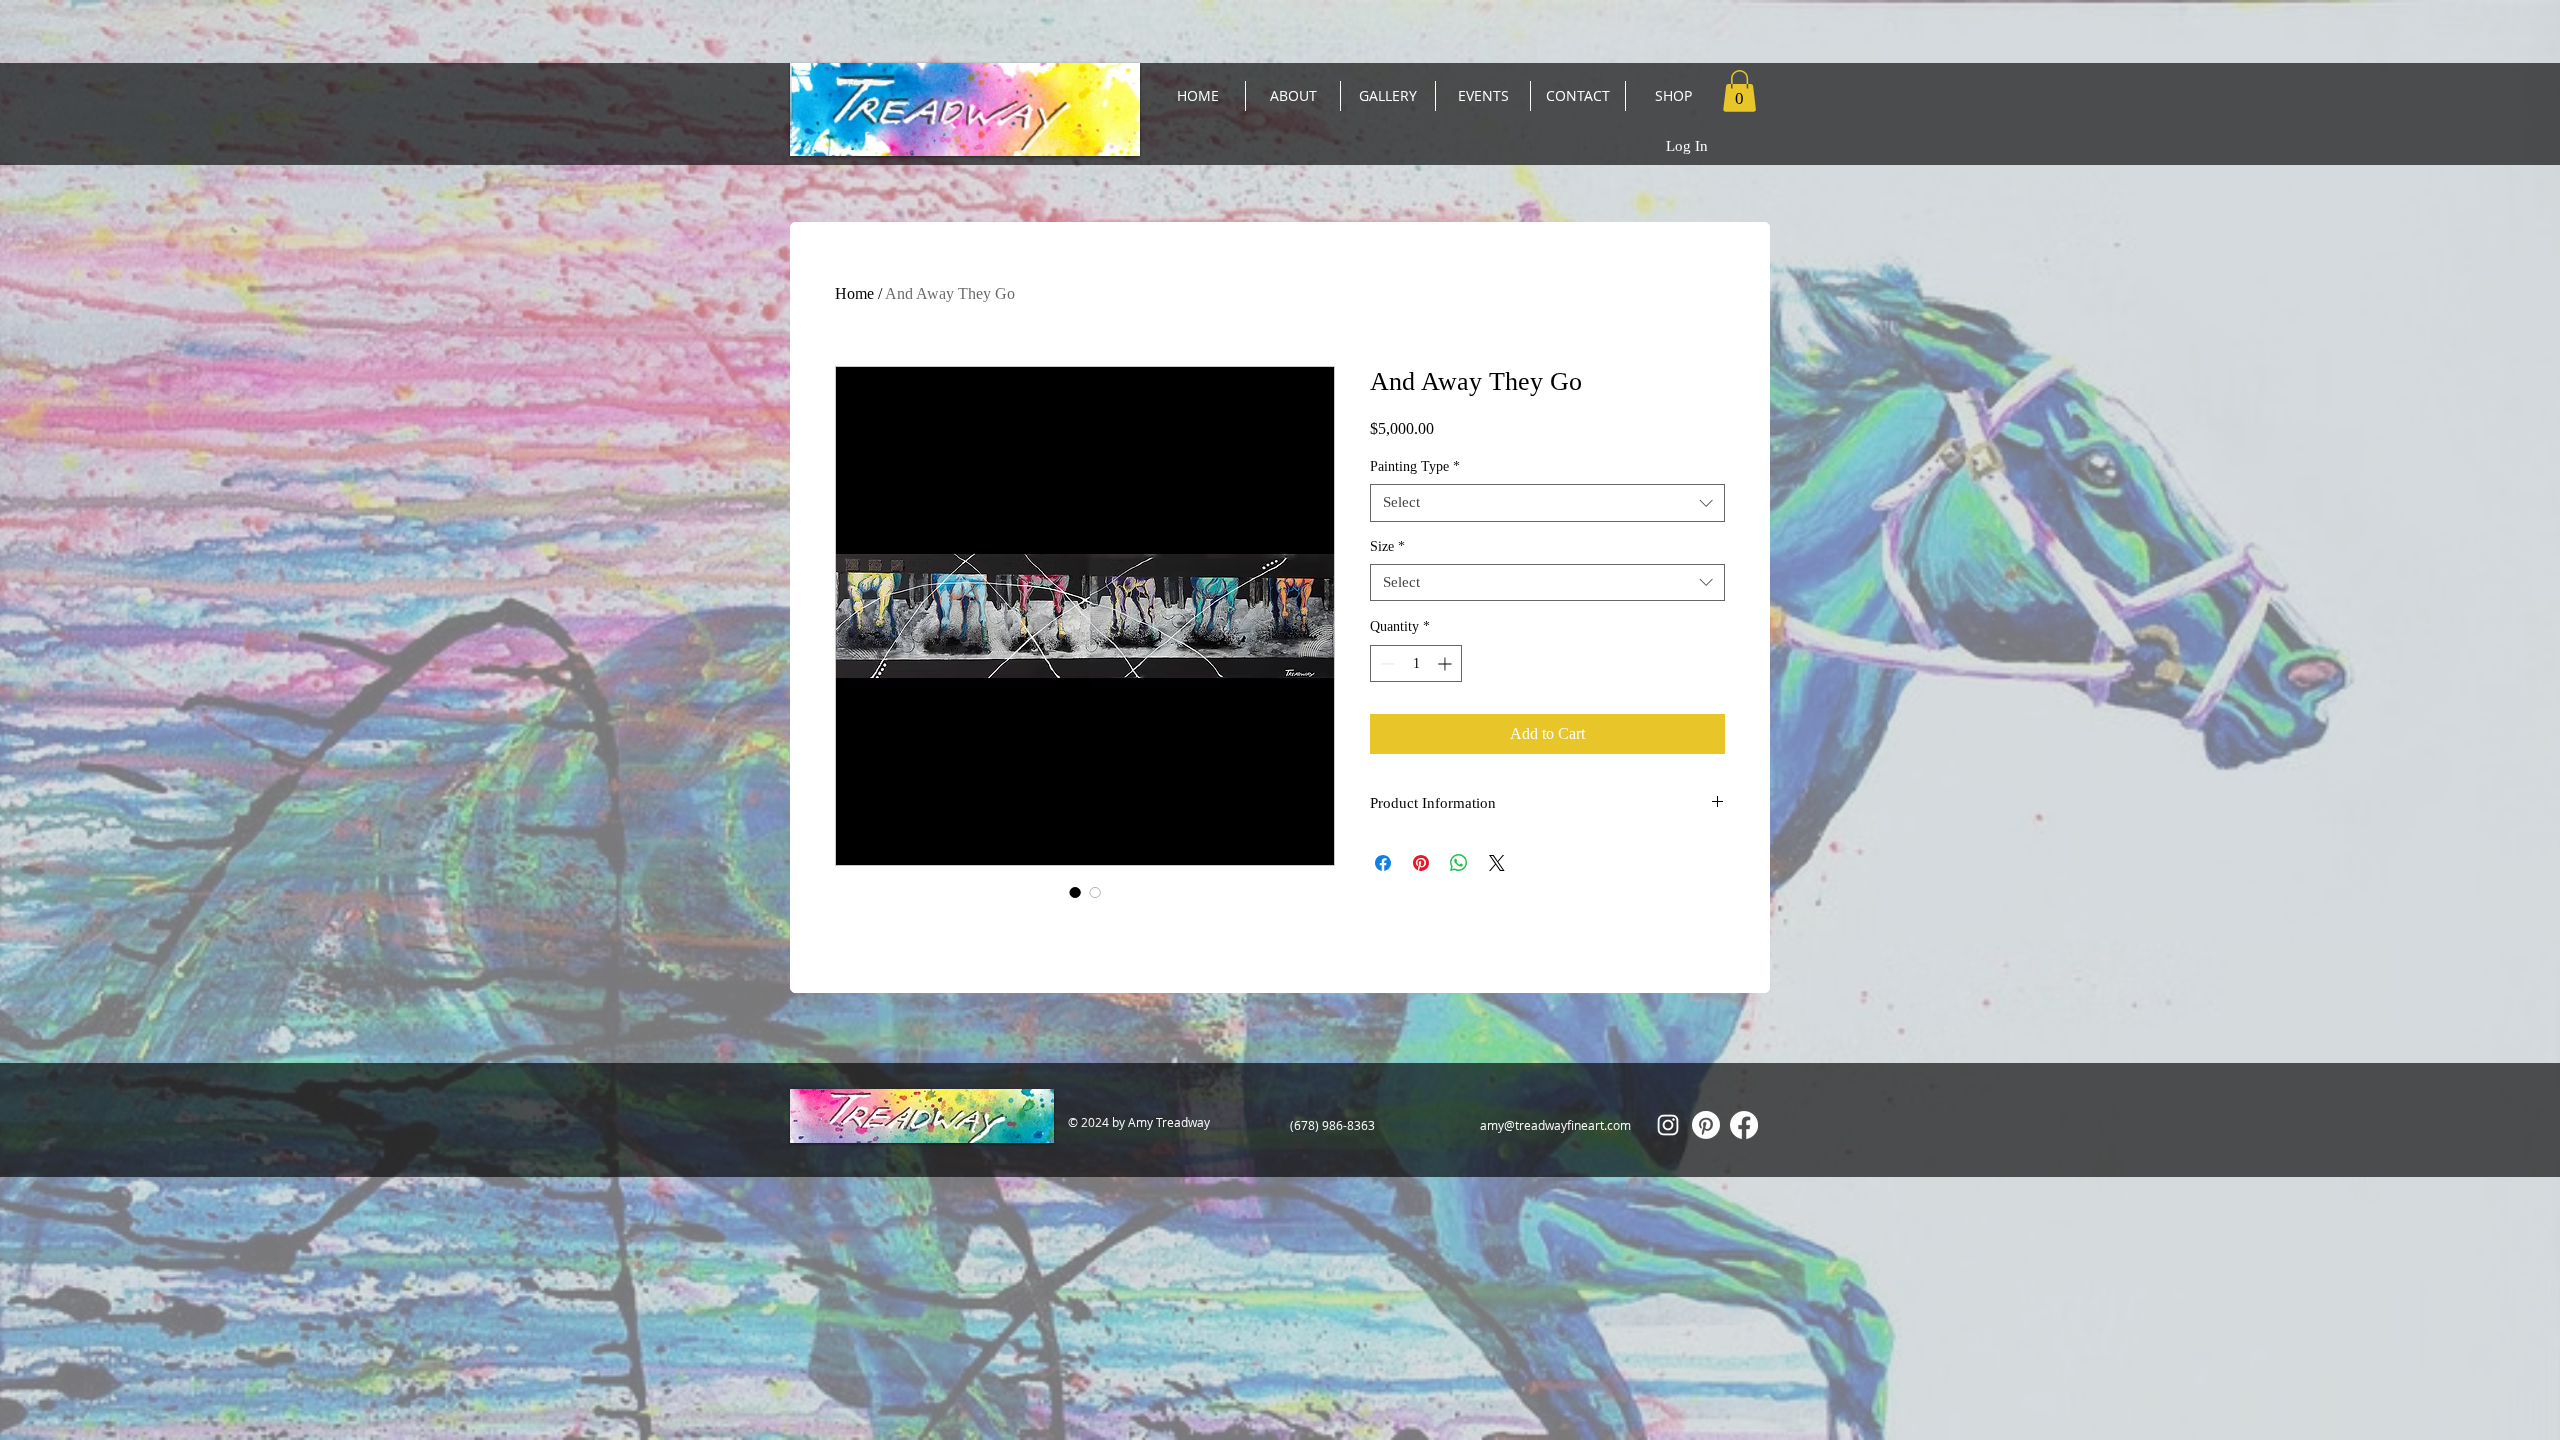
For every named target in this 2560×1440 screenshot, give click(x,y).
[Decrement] (1385, 663)
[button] (1739, 91)
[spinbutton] (1416, 663)
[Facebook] (1744, 1125)
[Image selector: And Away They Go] (1075, 892)
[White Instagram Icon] (1668, 1125)
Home (854, 293)
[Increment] (1446, 663)
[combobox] (1547, 503)
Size (1387, 546)
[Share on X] (1497, 863)
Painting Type (1415, 466)
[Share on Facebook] (1383, 863)
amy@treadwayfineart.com (1555, 1125)
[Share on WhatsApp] (1459, 863)
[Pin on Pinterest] (1421, 863)
